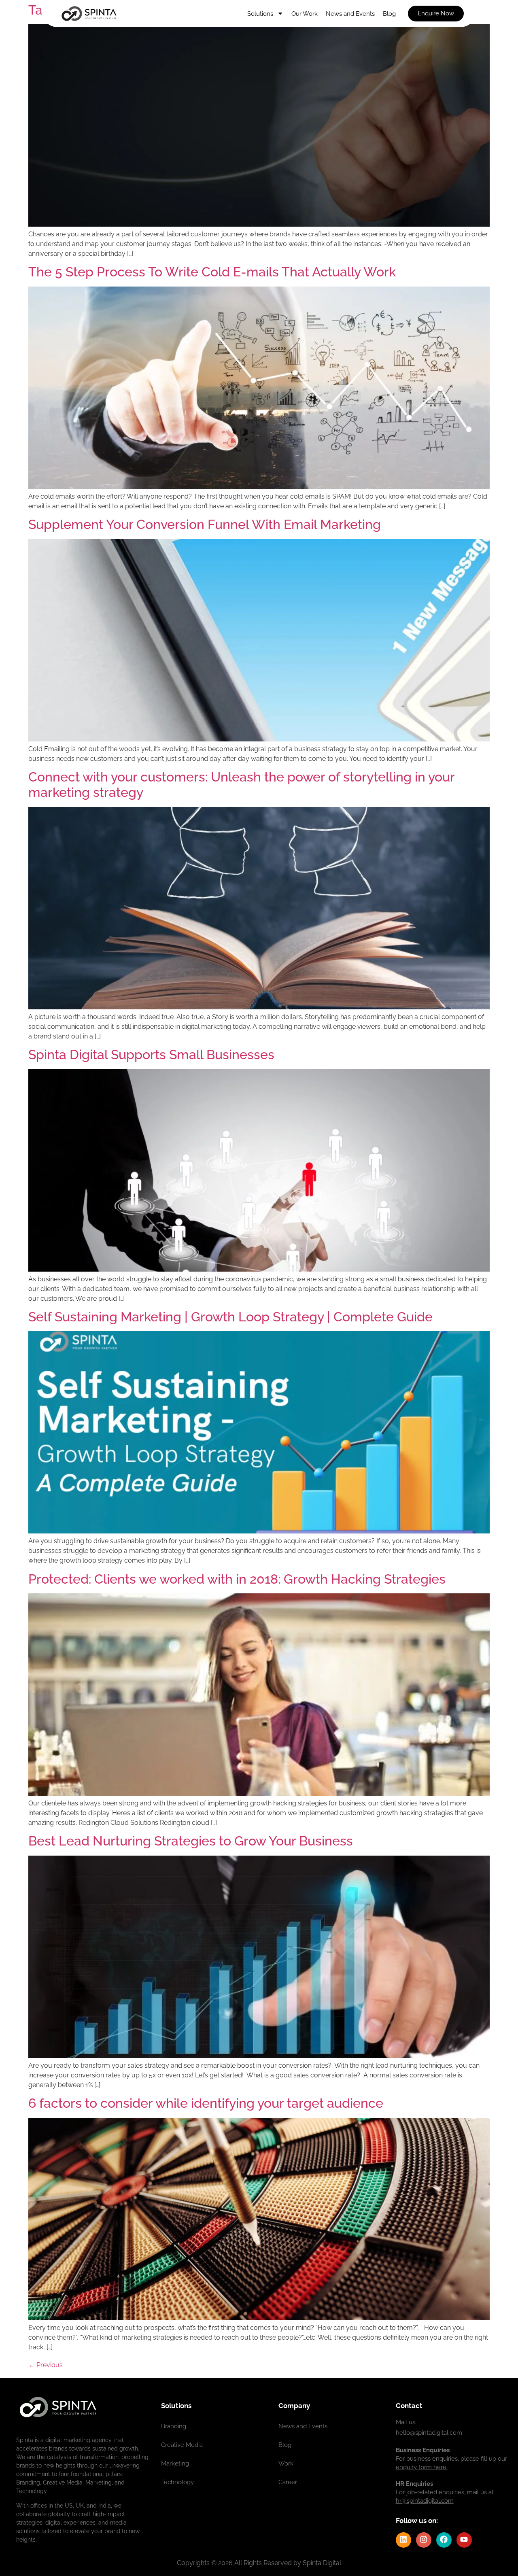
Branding (174, 2426)
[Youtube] (464, 2540)
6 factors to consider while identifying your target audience (206, 2103)
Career (288, 2482)
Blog (389, 14)
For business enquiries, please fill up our (451, 2459)
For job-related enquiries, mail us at (445, 2492)
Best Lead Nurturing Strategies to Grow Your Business (191, 1841)
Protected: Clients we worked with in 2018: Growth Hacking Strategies (237, 1579)
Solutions (260, 14)
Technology (177, 2482)
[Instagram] (424, 2540)
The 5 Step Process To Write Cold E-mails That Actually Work (212, 272)
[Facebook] (444, 2540)
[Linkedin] (403, 2540)
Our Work (305, 14)
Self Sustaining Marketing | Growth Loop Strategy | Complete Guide (230, 1317)
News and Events (350, 14)
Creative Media (182, 2445)
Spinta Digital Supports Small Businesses (151, 1054)
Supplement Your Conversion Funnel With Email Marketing (205, 524)
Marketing (175, 2463)
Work (286, 2463)
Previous (46, 2365)
